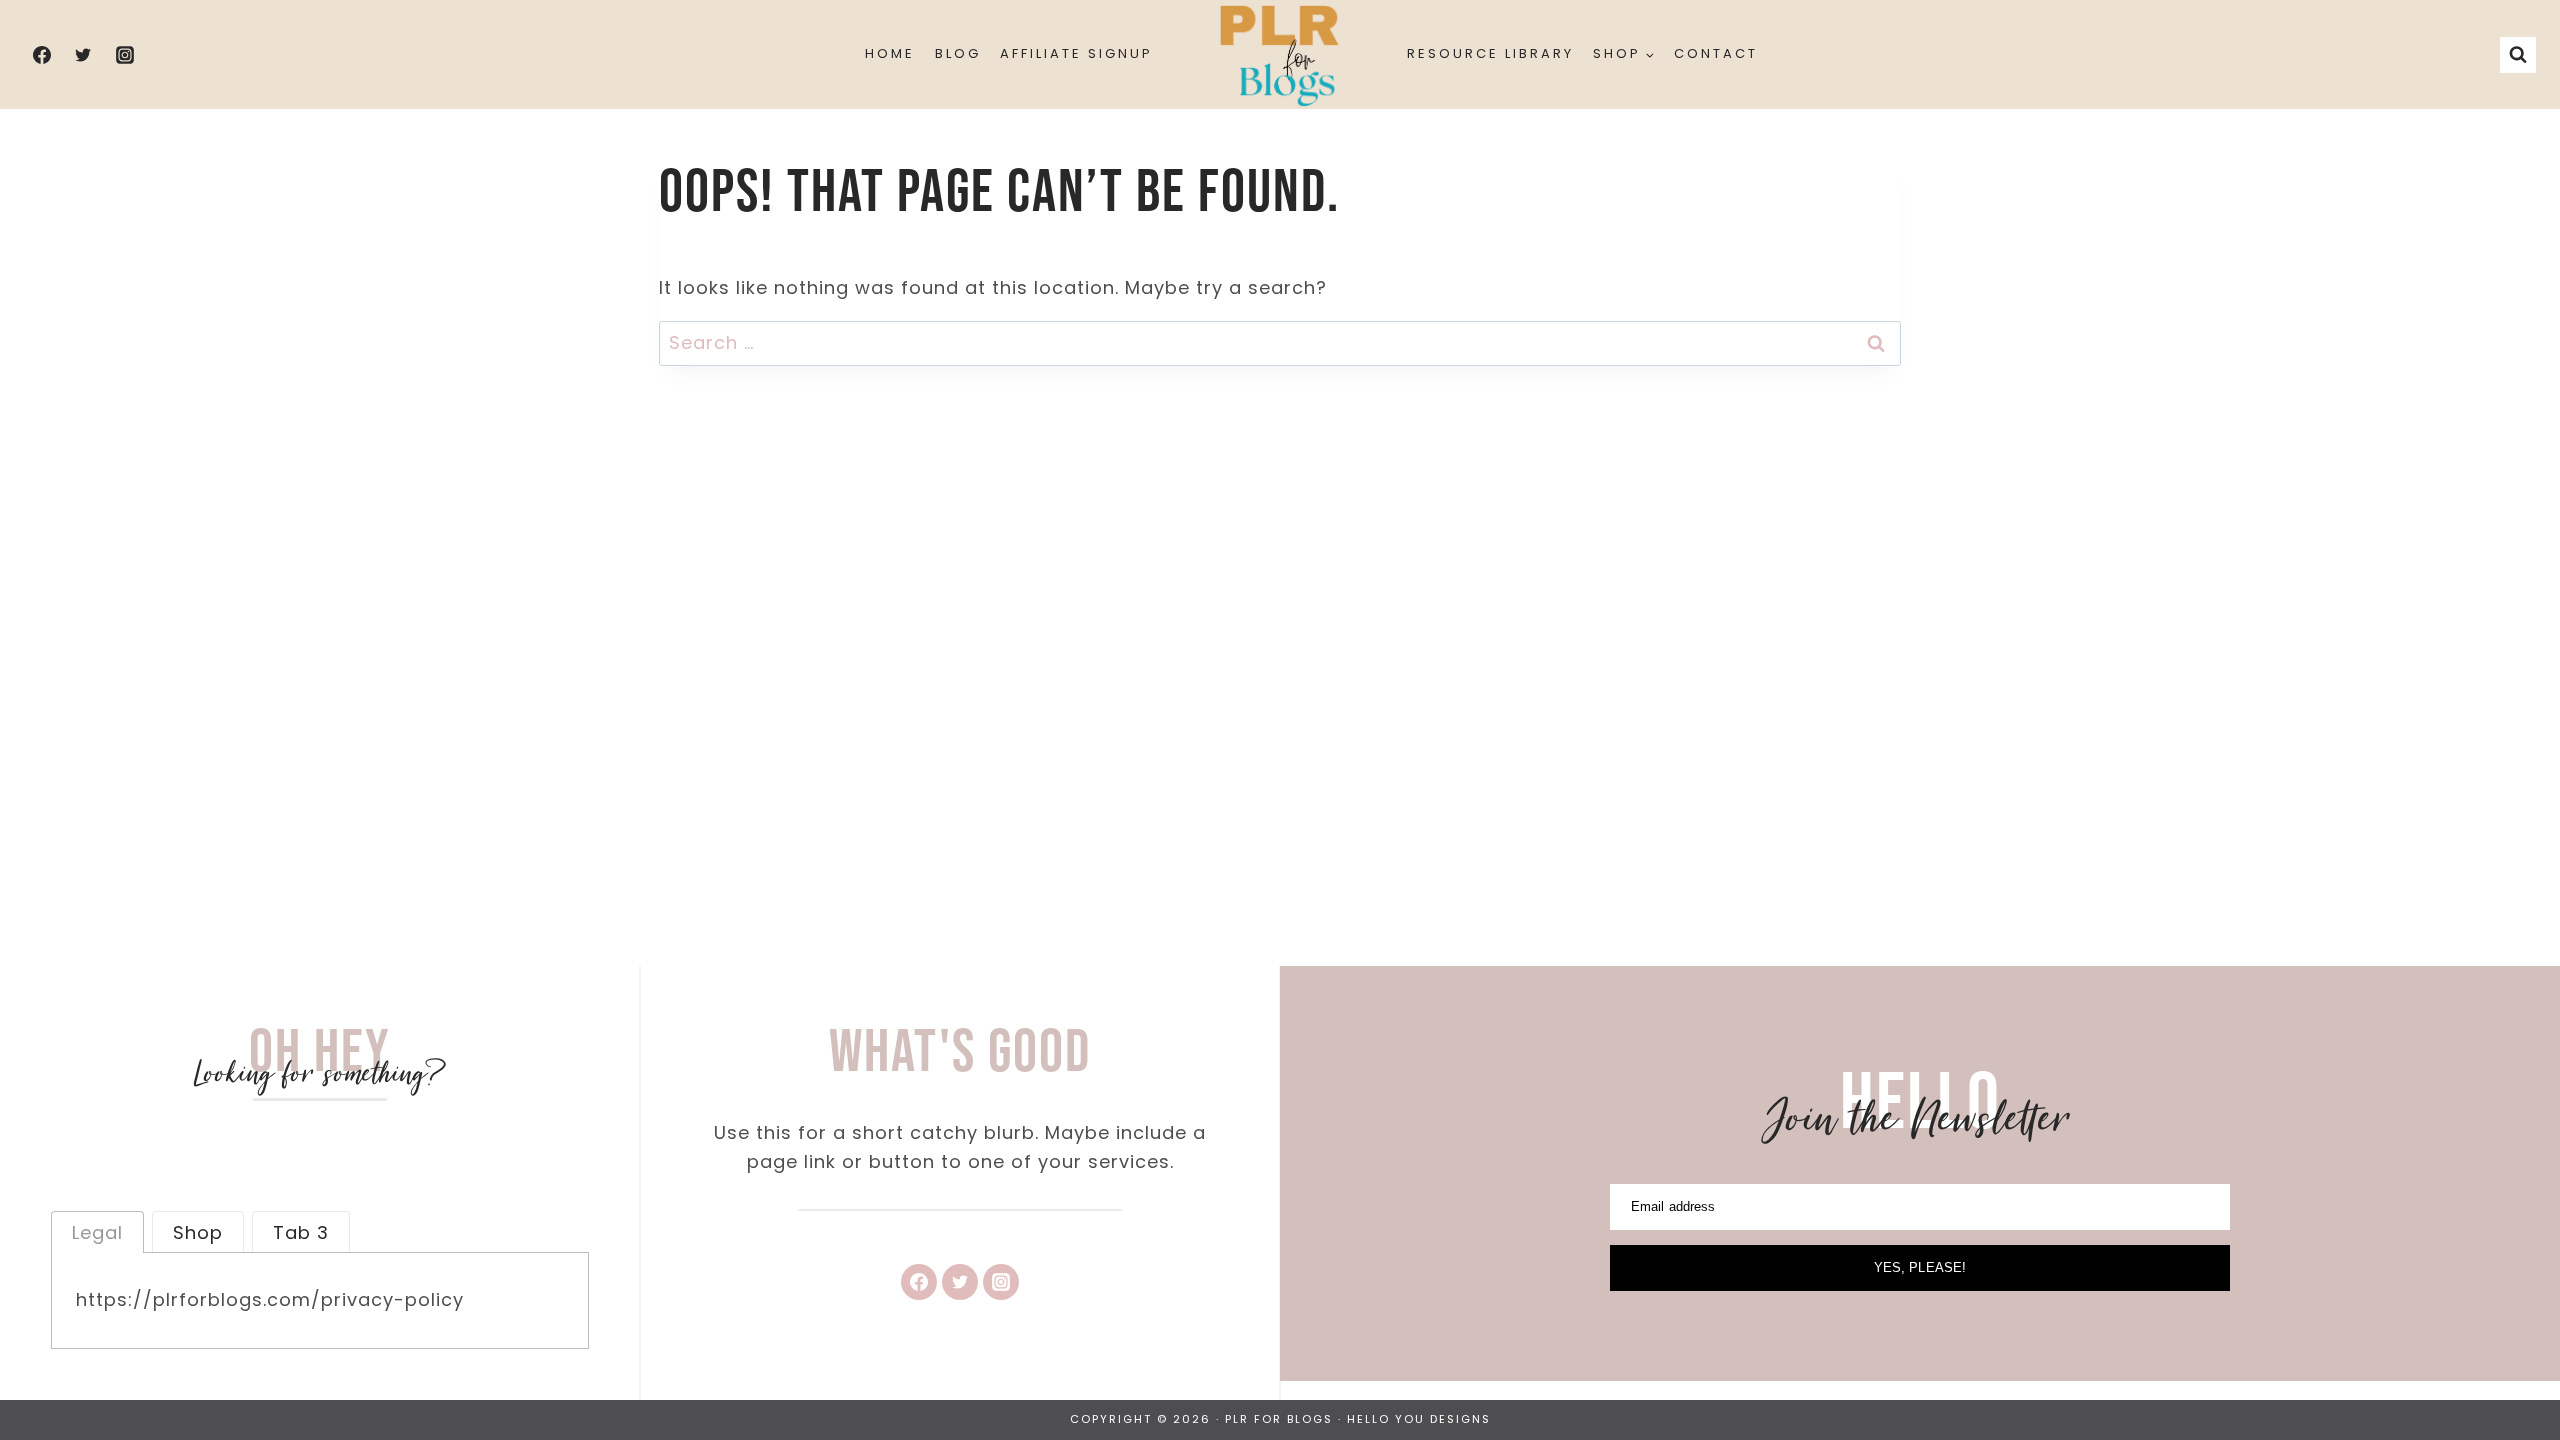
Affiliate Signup (1076, 53)
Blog (958, 53)
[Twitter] (83, 55)
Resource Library (1490, 53)
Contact (1716, 53)
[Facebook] (42, 55)
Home (890, 53)
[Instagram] (125, 55)
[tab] (97, 1232)
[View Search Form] (2518, 55)
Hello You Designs (1419, 1419)
